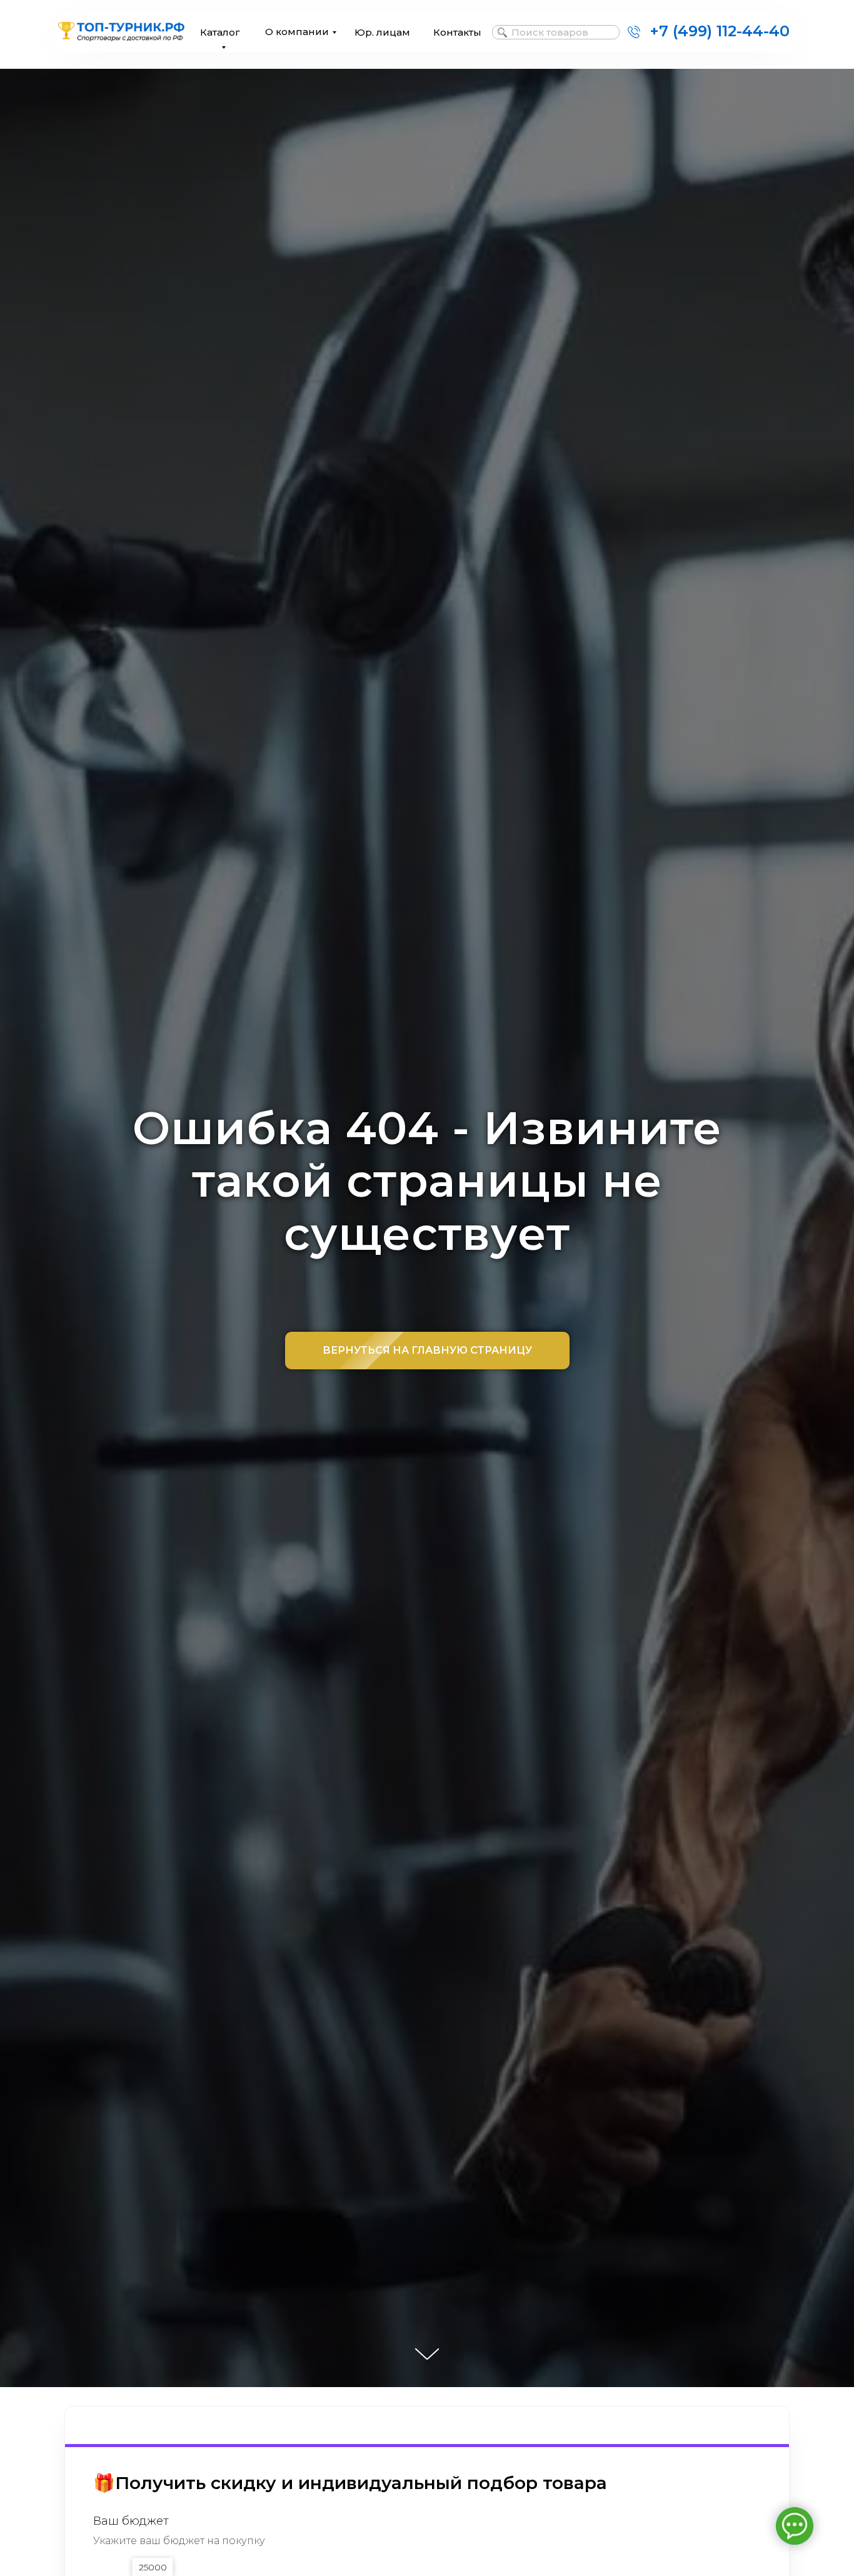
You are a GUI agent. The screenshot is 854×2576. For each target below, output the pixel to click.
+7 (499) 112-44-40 (720, 31)
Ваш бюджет (131, 2521)
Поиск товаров (550, 32)
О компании (297, 32)
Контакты (457, 32)
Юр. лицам (382, 32)
